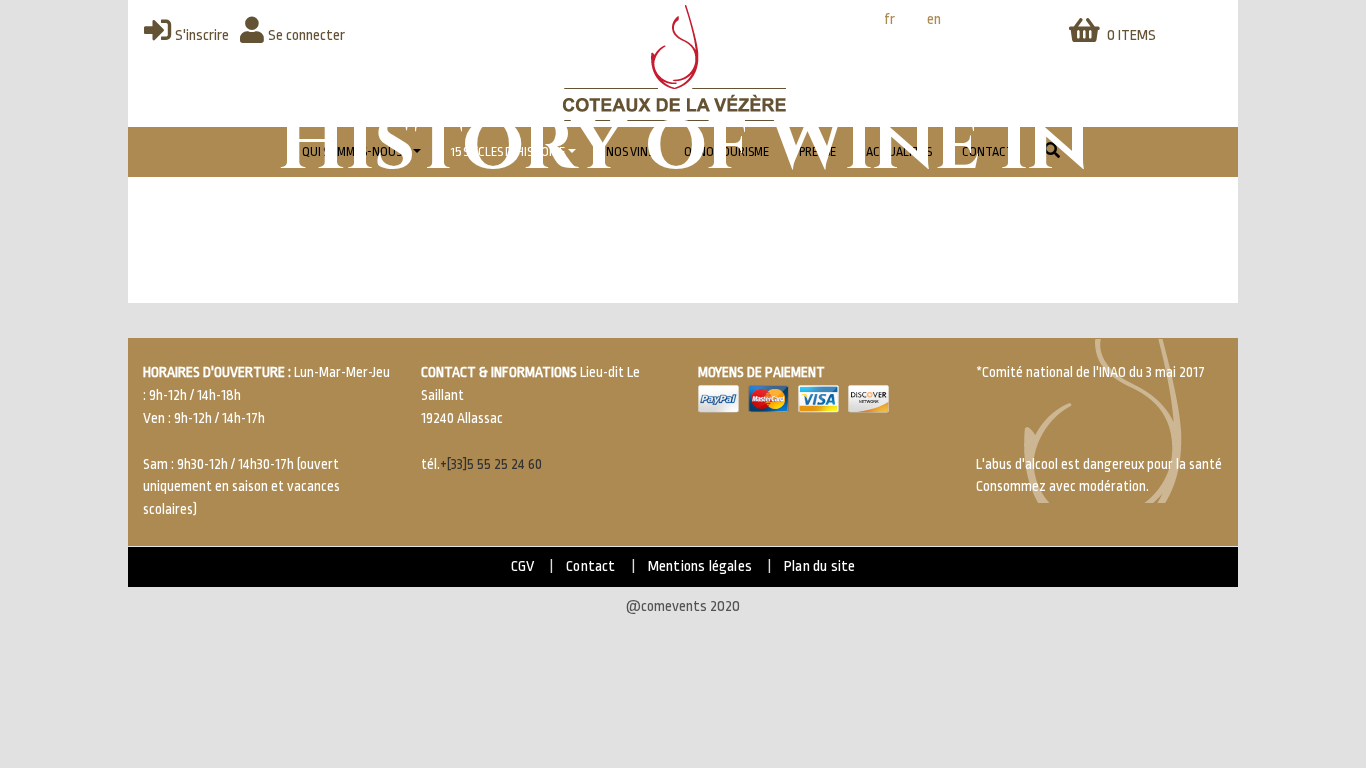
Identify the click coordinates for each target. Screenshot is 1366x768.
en (934, 19)
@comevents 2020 (683, 606)
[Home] (675, 63)
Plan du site (819, 566)
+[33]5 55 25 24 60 (491, 464)
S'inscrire (202, 35)
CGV (523, 566)
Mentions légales (700, 566)
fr (889, 19)
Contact (590, 566)
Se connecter (306, 35)
